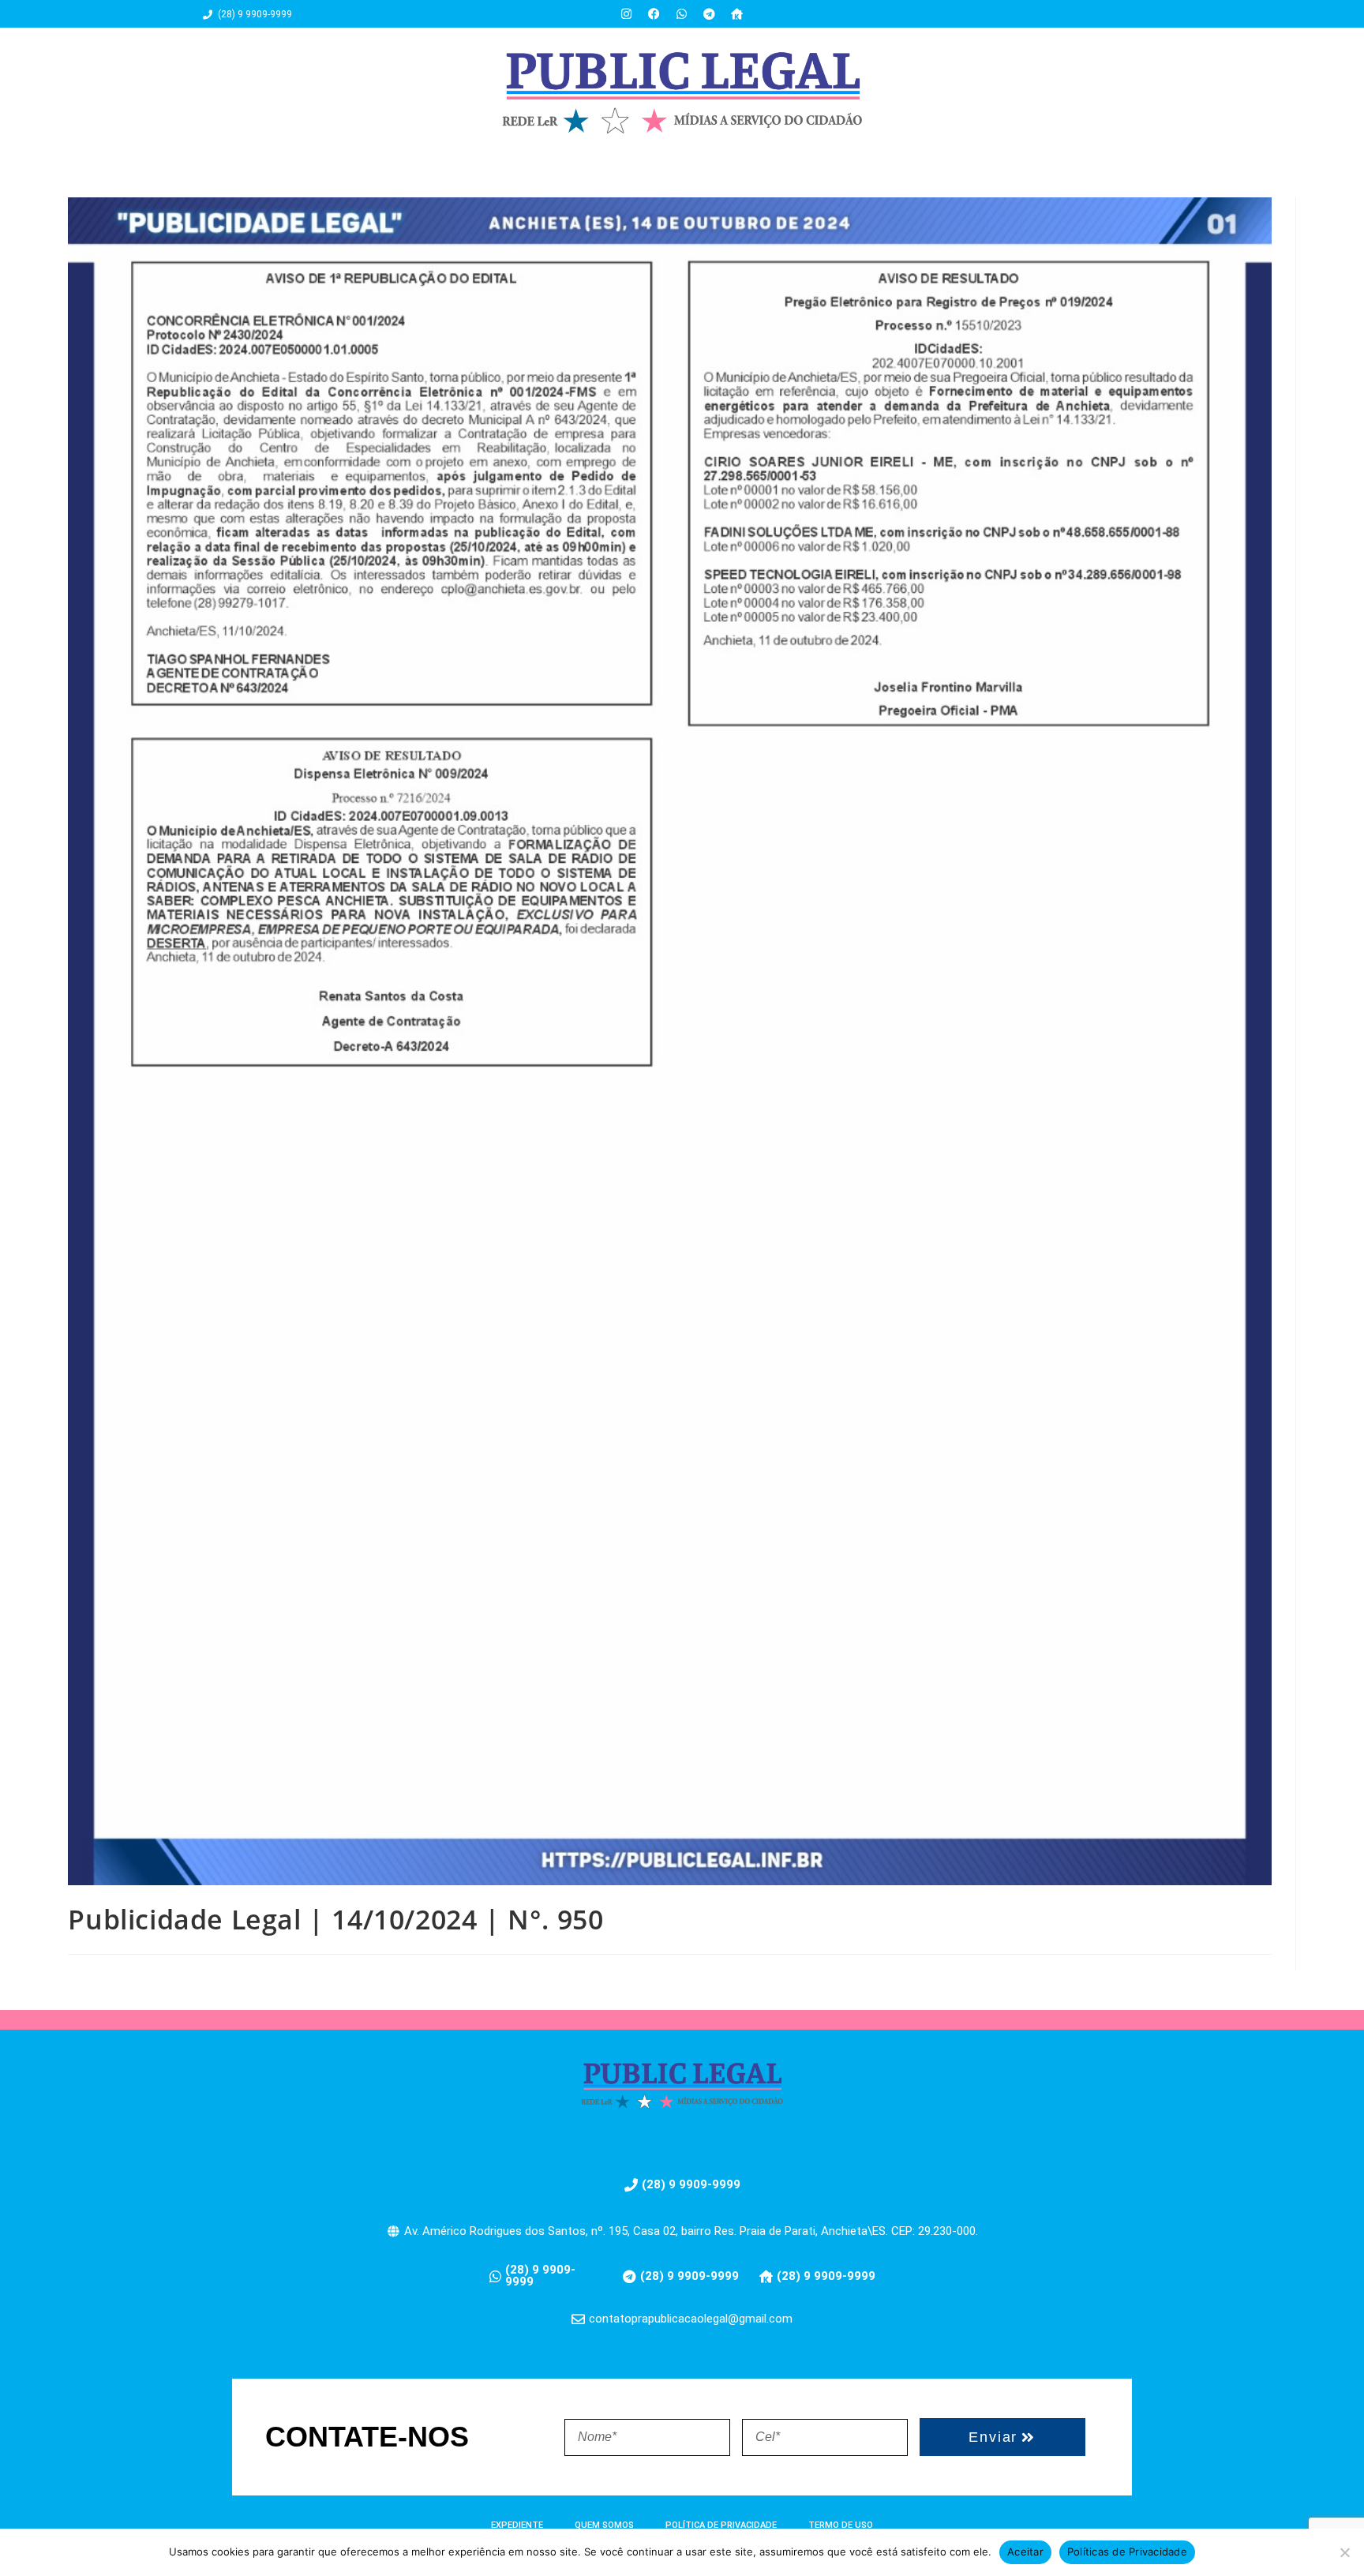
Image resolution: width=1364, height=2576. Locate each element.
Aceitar (1025, 2552)
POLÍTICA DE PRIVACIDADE (721, 2525)
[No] (1344, 2552)
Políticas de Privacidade (1127, 2552)
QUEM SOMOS (604, 2525)
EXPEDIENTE (517, 2525)
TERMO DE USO (841, 2525)
